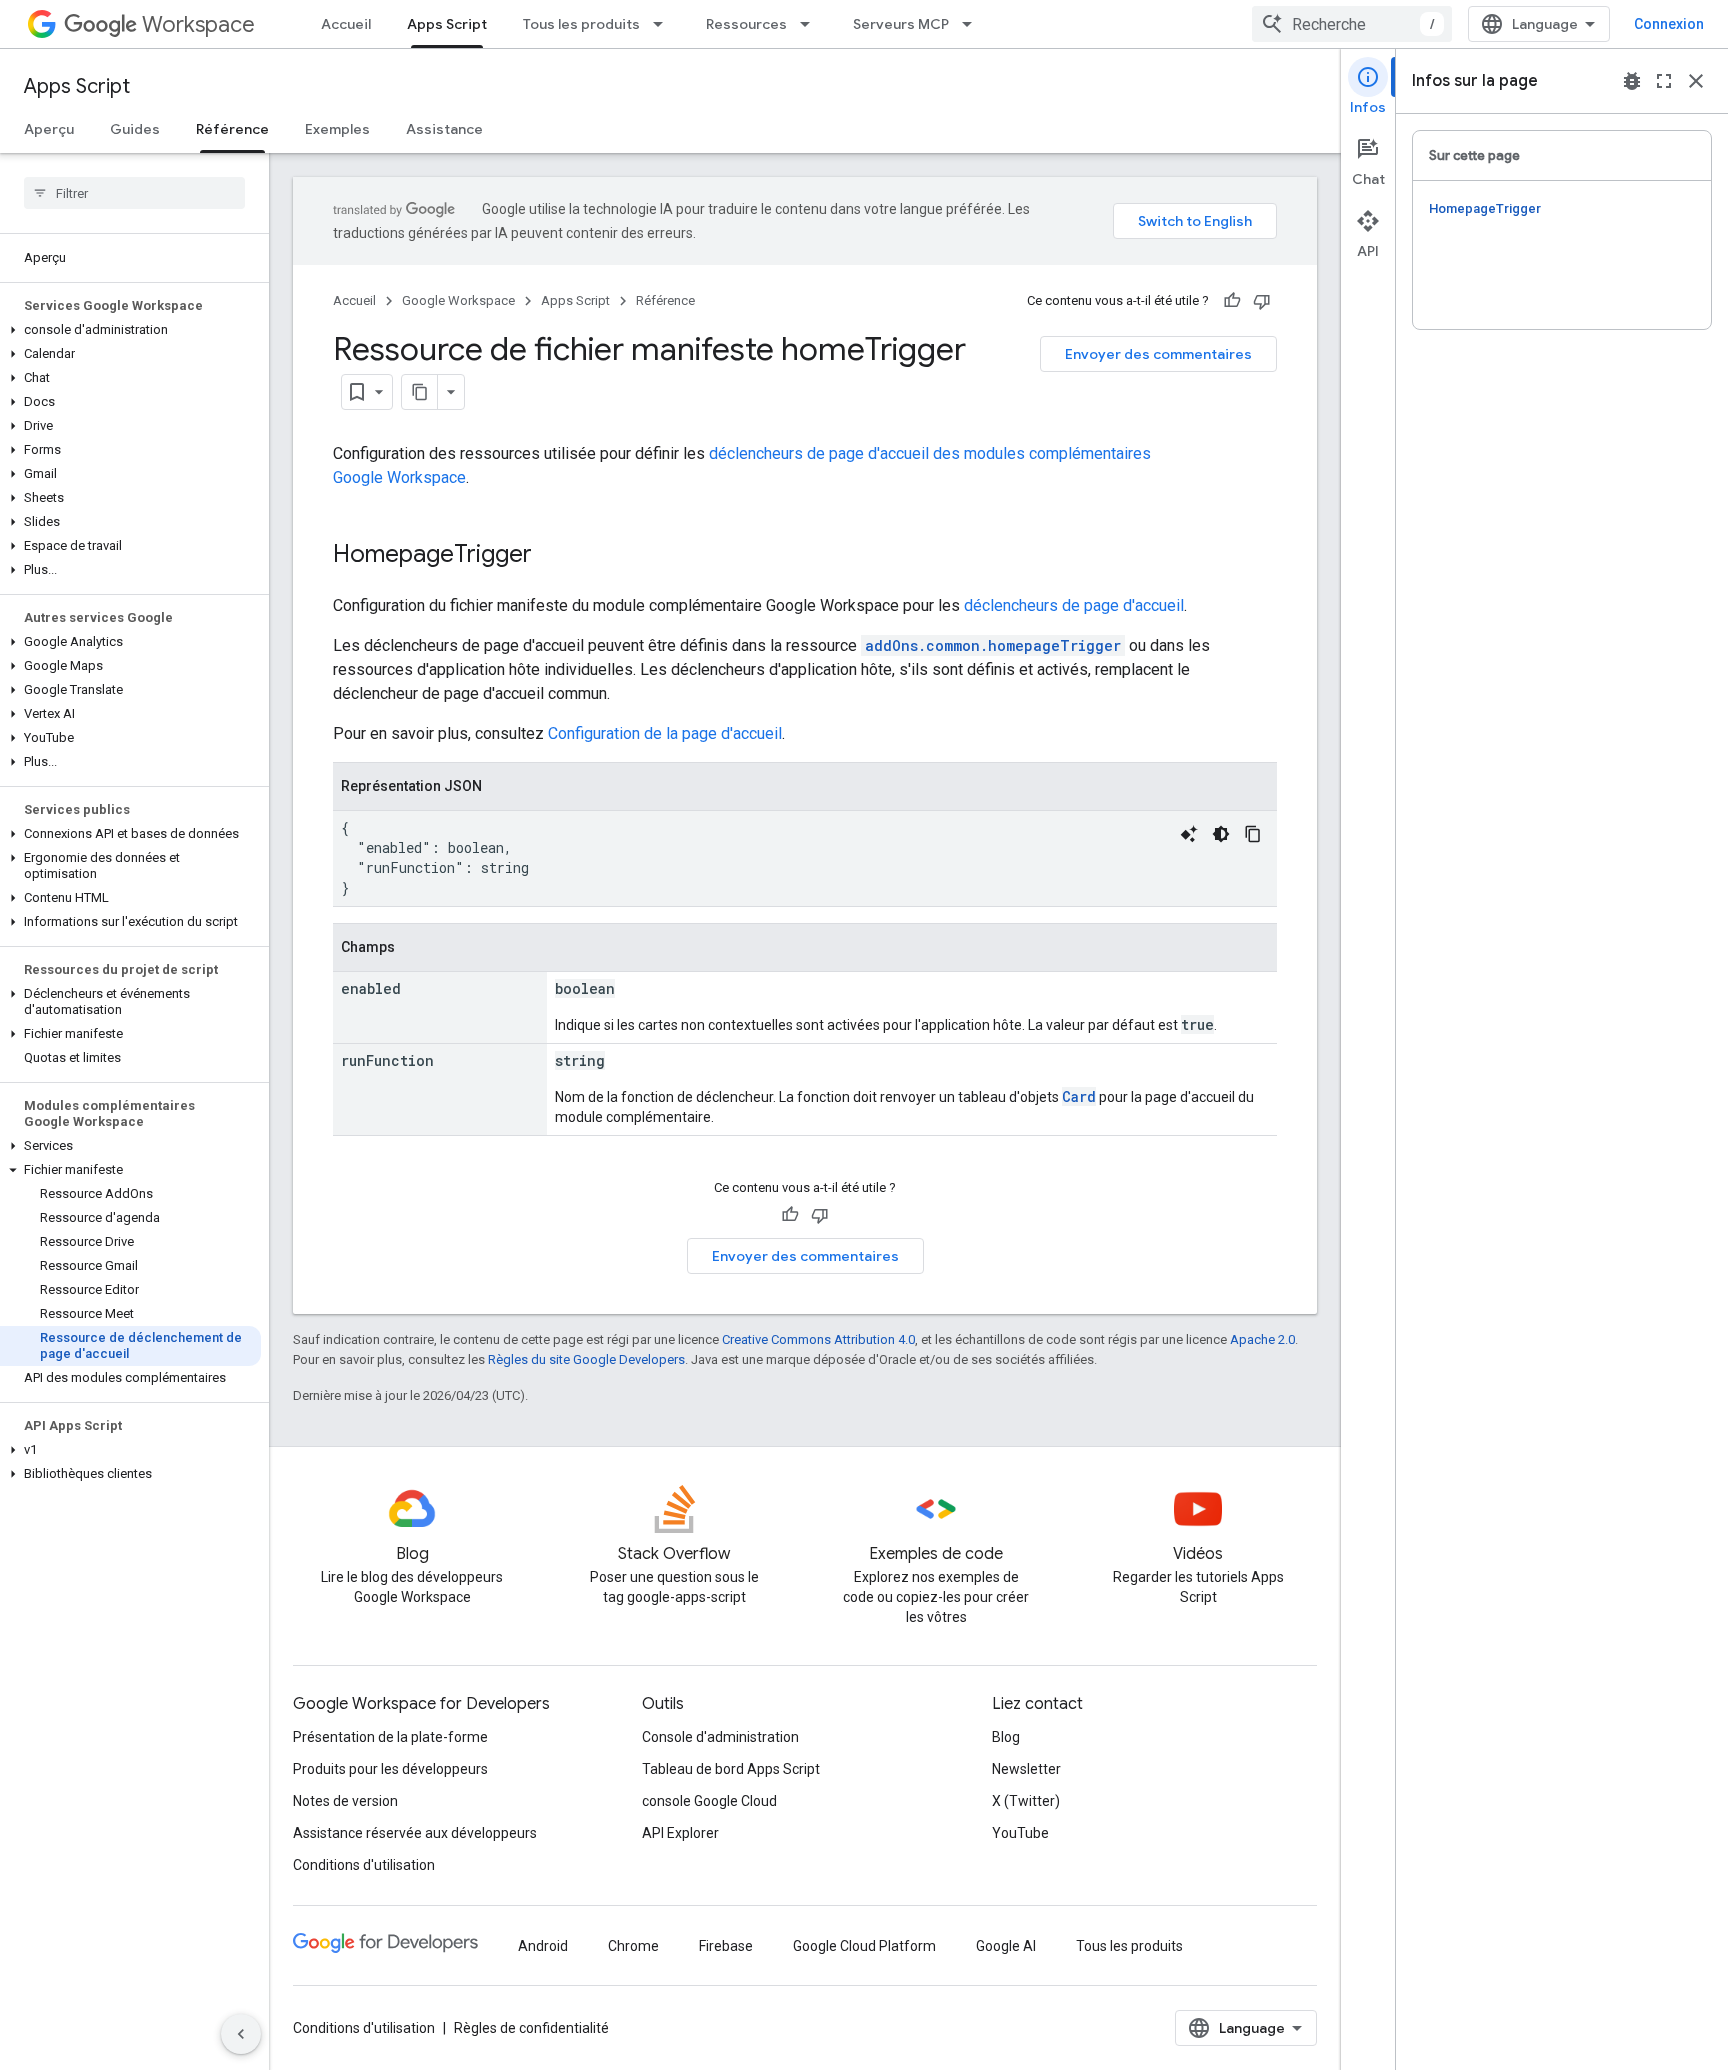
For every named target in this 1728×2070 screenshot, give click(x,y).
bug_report (1632, 81)
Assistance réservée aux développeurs (415, 1833)
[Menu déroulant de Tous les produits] (664, 24)
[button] (130, 330)
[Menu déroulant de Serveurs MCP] (973, 24)
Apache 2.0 (1262, 1339)
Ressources (746, 24)
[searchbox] (134, 193)
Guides (135, 129)
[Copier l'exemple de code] (1253, 834)
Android (543, 1946)
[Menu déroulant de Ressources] (811, 24)
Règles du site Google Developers (586, 1359)
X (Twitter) (1026, 1801)
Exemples (337, 129)
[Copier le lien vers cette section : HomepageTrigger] (552, 556)
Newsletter (1026, 1769)
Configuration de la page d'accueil (665, 733)
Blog (1006, 1737)
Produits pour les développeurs (390, 1769)
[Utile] (1232, 301)
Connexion (1669, 24)
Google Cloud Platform (864, 1946)
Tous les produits (581, 24)
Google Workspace (458, 300)
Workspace (198, 24)
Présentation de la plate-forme (390, 1737)
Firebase (726, 1946)
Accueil (346, 24)
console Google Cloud (709, 1801)
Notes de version (345, 1801)
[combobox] (1352, 24)
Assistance (444, 129)
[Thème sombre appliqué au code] (1221, 834)
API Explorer (680, 1833)
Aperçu (49, 129)
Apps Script (447, 24)
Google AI (1006, 1946)
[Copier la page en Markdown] (420, 392)
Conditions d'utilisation (364, 1865)
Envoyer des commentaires (1158, 354)
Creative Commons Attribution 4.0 (818, 1339)
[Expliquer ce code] (1189, 834)
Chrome (633, 1946)
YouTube (1020, 1833)
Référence (232, 129)
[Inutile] (1262, 301)
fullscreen (1664, 81)
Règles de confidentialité (531, 2028)
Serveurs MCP (901, 24)
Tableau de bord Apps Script (731, 1769)
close (1696, 81)
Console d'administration (720, 1737)
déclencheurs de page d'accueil (1074, 605)
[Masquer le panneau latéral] (241, 2034)
